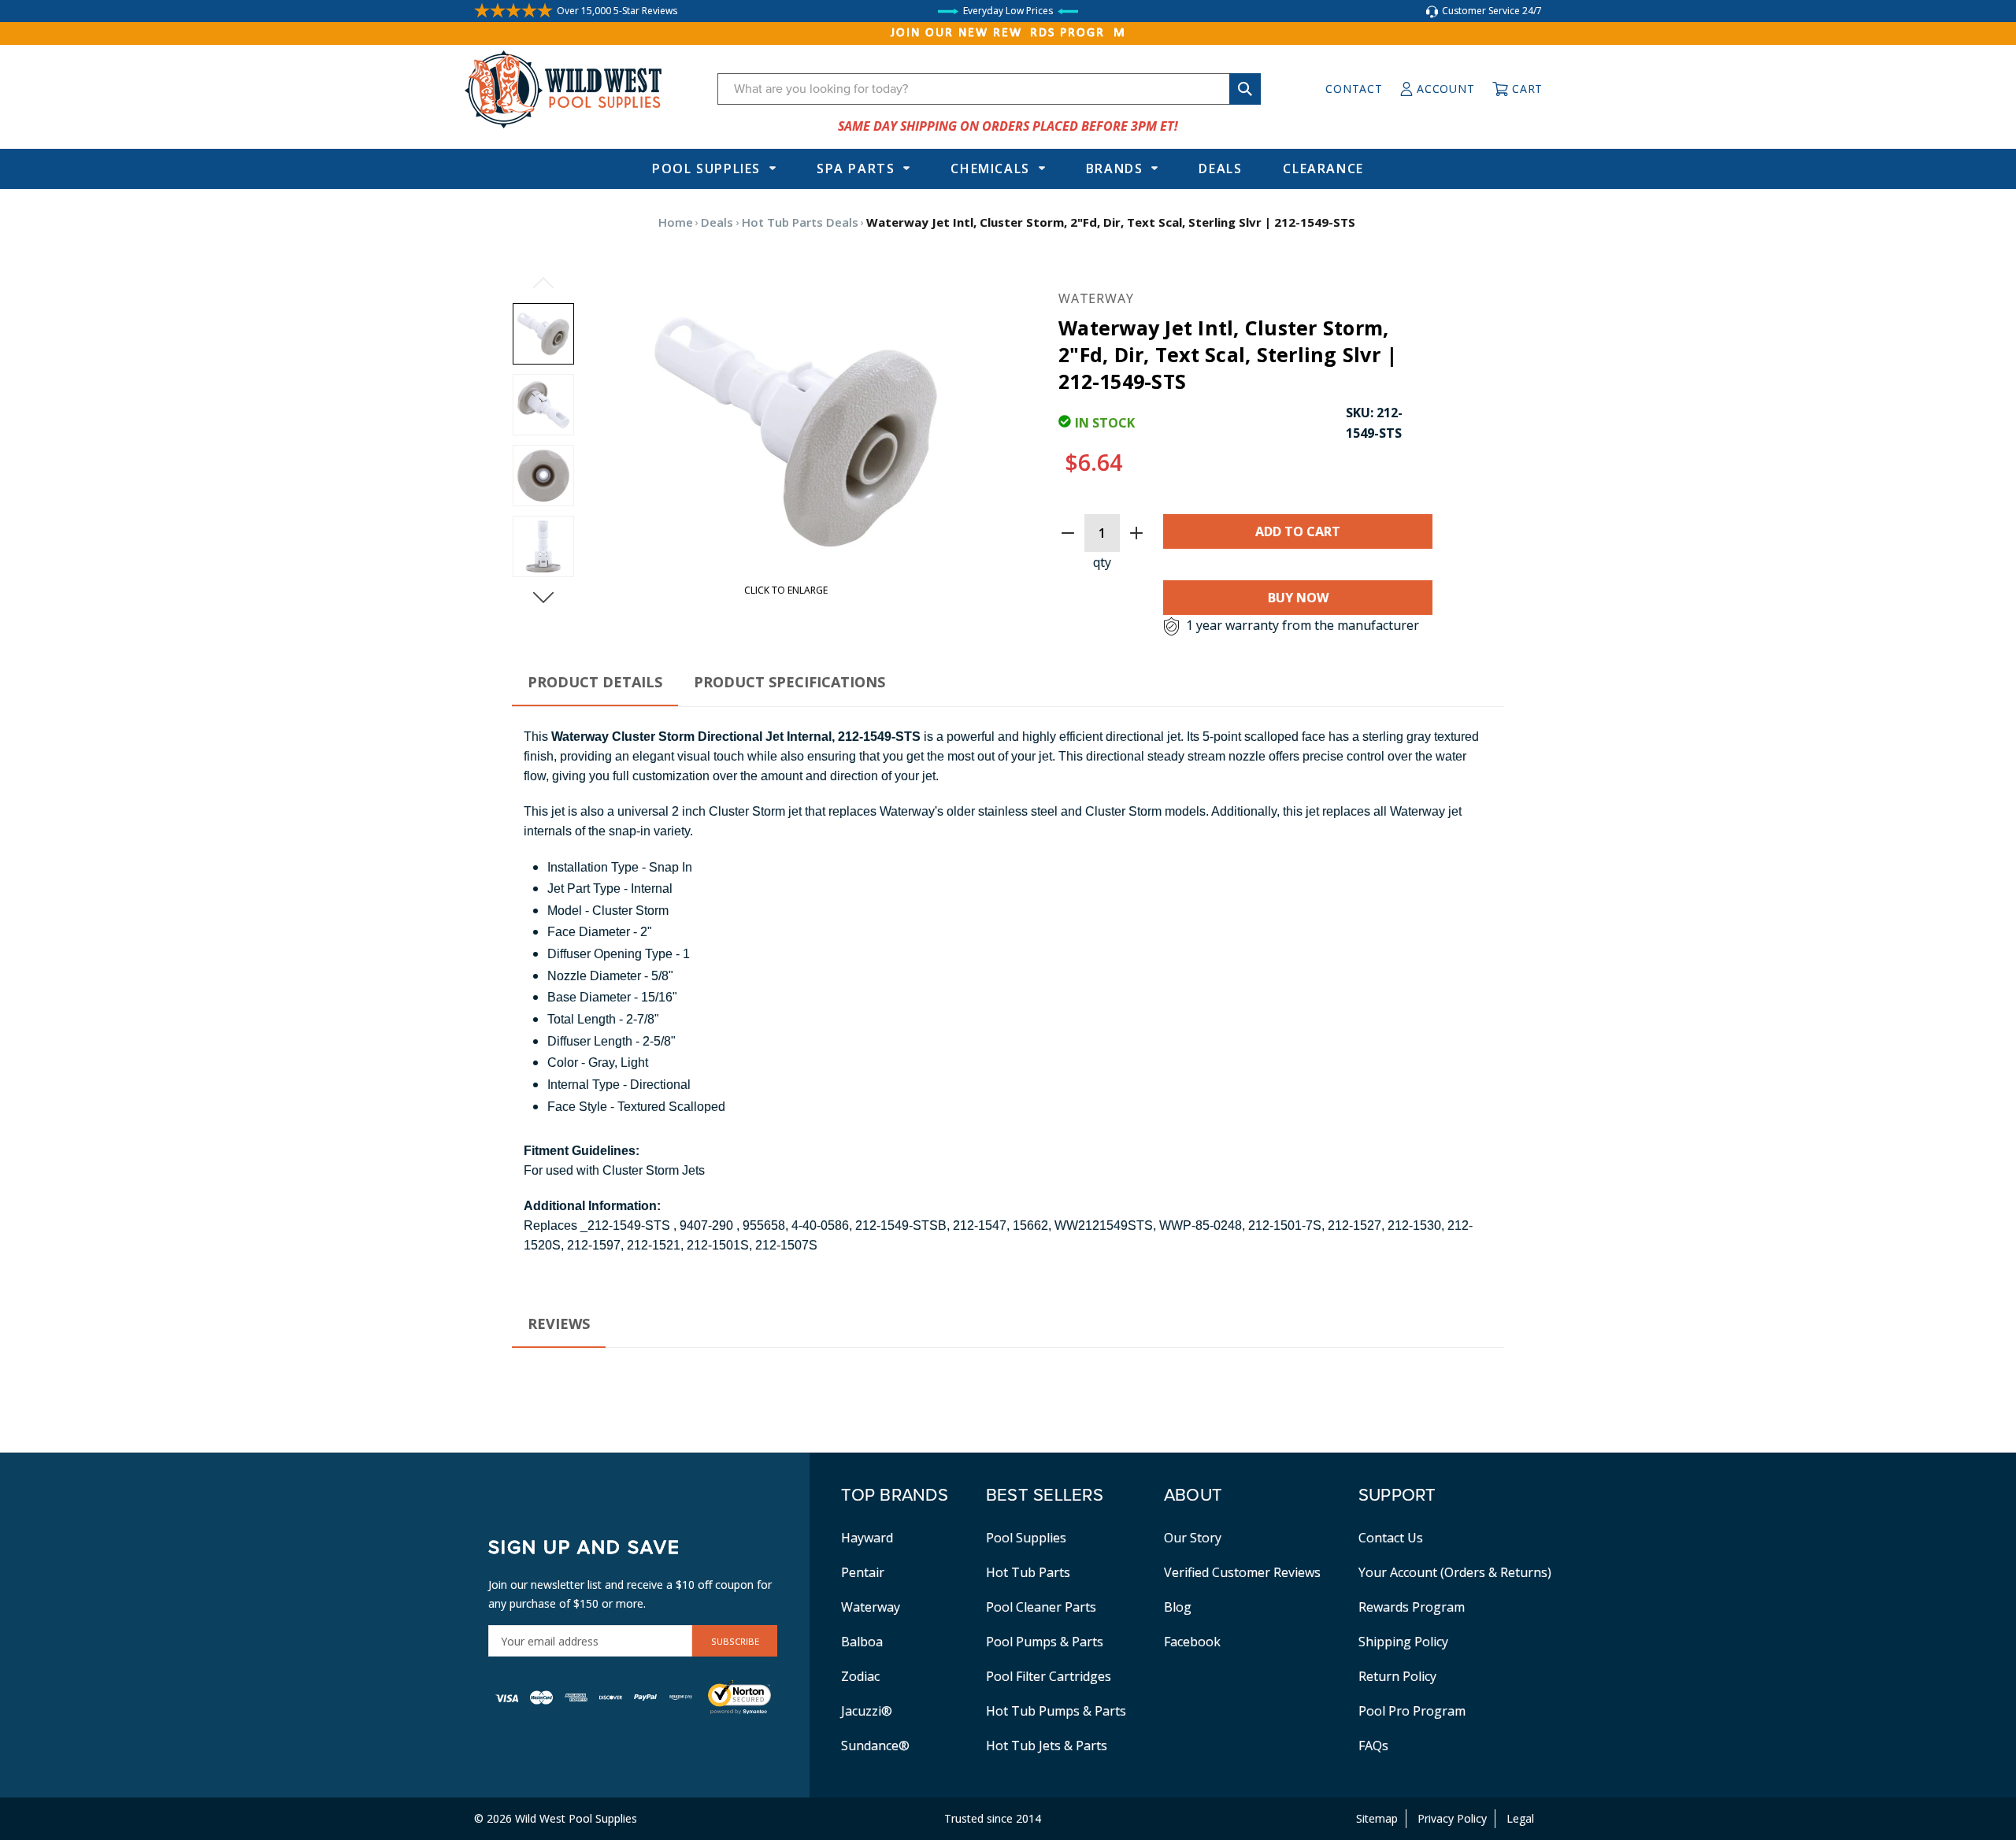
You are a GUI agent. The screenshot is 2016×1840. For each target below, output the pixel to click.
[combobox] (989, 89)
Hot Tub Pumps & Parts (1056, 1711)
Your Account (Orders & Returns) (1455, 1572)
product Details (595, 682)
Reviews (559, 1324)
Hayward (867, 1538)
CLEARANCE (1323, 168)
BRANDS (1115, 168)
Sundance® (875, 1746)
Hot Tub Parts (1028, 1572)
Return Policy (1397, 1676)
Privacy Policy (1452, 1818)
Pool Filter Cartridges (1049, 1676)
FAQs (1373, 1746)
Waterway (871, 1607)
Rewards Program (1412, 1607)
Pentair (863, 1572)
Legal (1520, 1818)
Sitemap (1377, 1818)
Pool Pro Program (1412, 1711)
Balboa (862, 1642)
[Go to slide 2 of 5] (543, 598)
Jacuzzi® (867, 1711)
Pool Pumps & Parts (1045, 1642)
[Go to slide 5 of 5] (543, 283)
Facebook (1192, 1642)
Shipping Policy (1403, 1642)
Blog (1178, 1607)
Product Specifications (789, 682)
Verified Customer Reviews (1242, 1572)
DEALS (1220, 168)
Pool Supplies (706, 168)
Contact (1354, 89)
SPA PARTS (856, 168)
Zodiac (860, 1676)
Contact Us (1391, 1538)
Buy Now (1298, 598)
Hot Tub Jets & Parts (1047, 1746)
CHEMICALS (990, 168)
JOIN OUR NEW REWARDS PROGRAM (1008, 33)
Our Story (1193, 1538)
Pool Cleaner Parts (1041, 1607)
